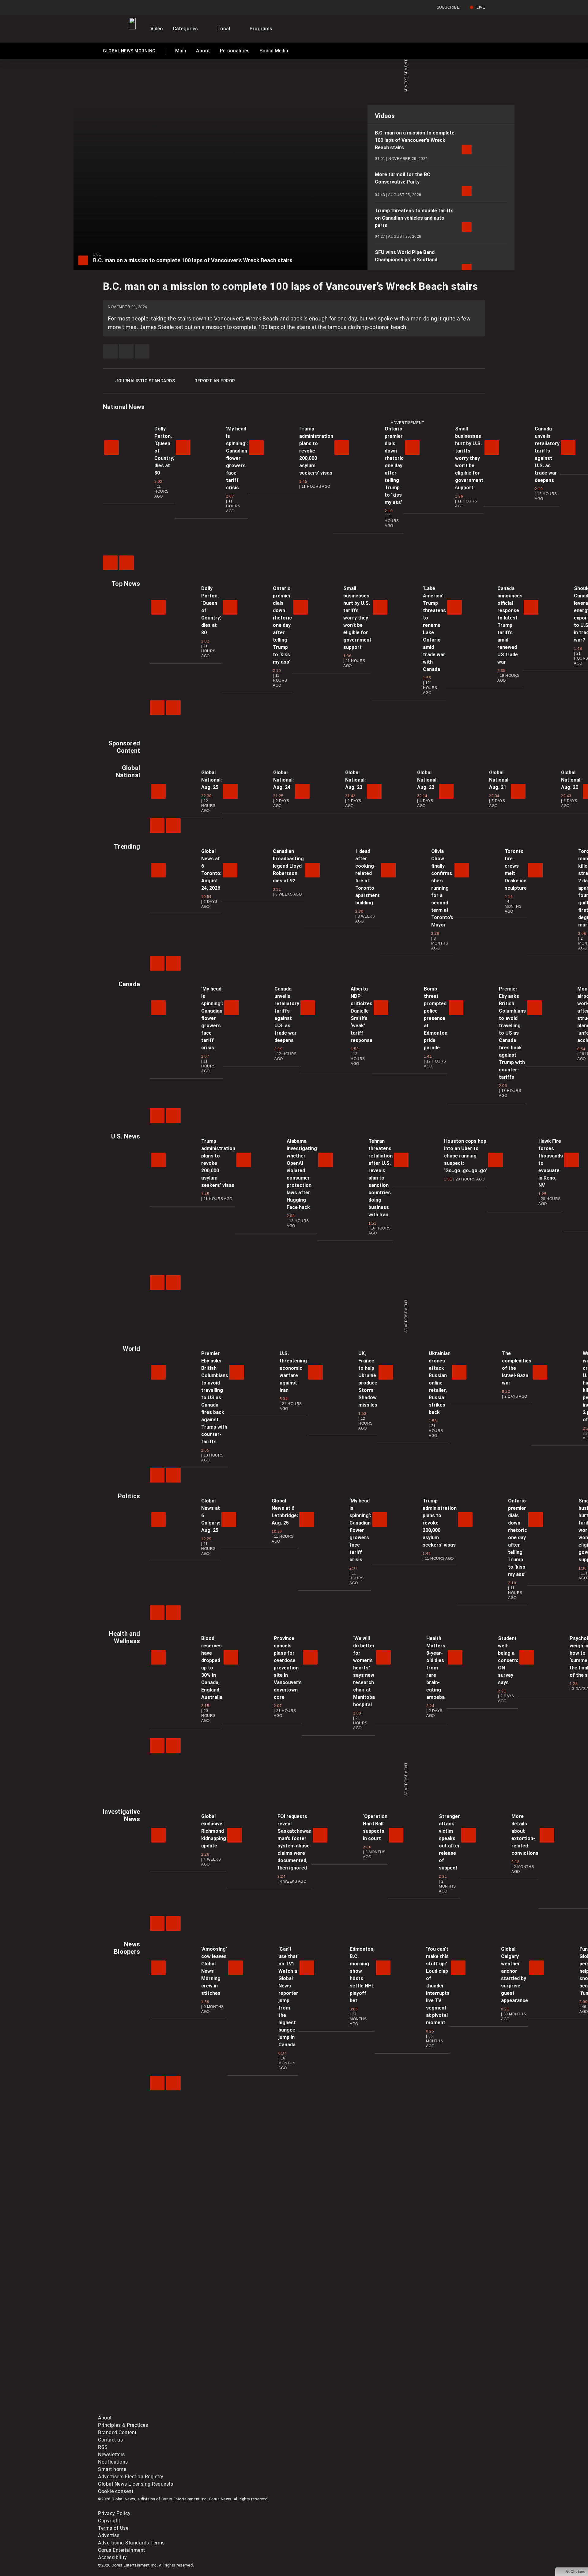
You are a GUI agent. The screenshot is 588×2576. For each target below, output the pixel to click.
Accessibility (113, 2557)
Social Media (274, 51)
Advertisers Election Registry (131, 2477)
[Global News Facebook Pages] (145, 2362)
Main (181, 51)
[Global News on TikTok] (238, 2410)
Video (157, 29)
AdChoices (575, 2572)
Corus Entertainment (122, 2550)
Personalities (235, 51)
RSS (103, 2447)
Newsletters (111, 2455)
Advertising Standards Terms (131, 2543)
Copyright (109, 2521)
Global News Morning (129, 52)
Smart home (112, 2469)
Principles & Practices (123, 2425)
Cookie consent (116, 2491)
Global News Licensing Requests (136, 2484)
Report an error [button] (215, 381)
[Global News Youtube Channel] (331, 2362)
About (203, 51)
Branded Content (117, 2432)
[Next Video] (126, 563)
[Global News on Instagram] (424, 2362)
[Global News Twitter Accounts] (238, 2362)
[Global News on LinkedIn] (145, 2410)
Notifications (113, 2462)
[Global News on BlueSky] (424, 2410)
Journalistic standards (145, 381)
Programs (261, 29)
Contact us (110, 2440)
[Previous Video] (110, 563)
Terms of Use (113, 2528)
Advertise (109, 2535)
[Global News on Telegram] (331, 2410)
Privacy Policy (114, 2513)
